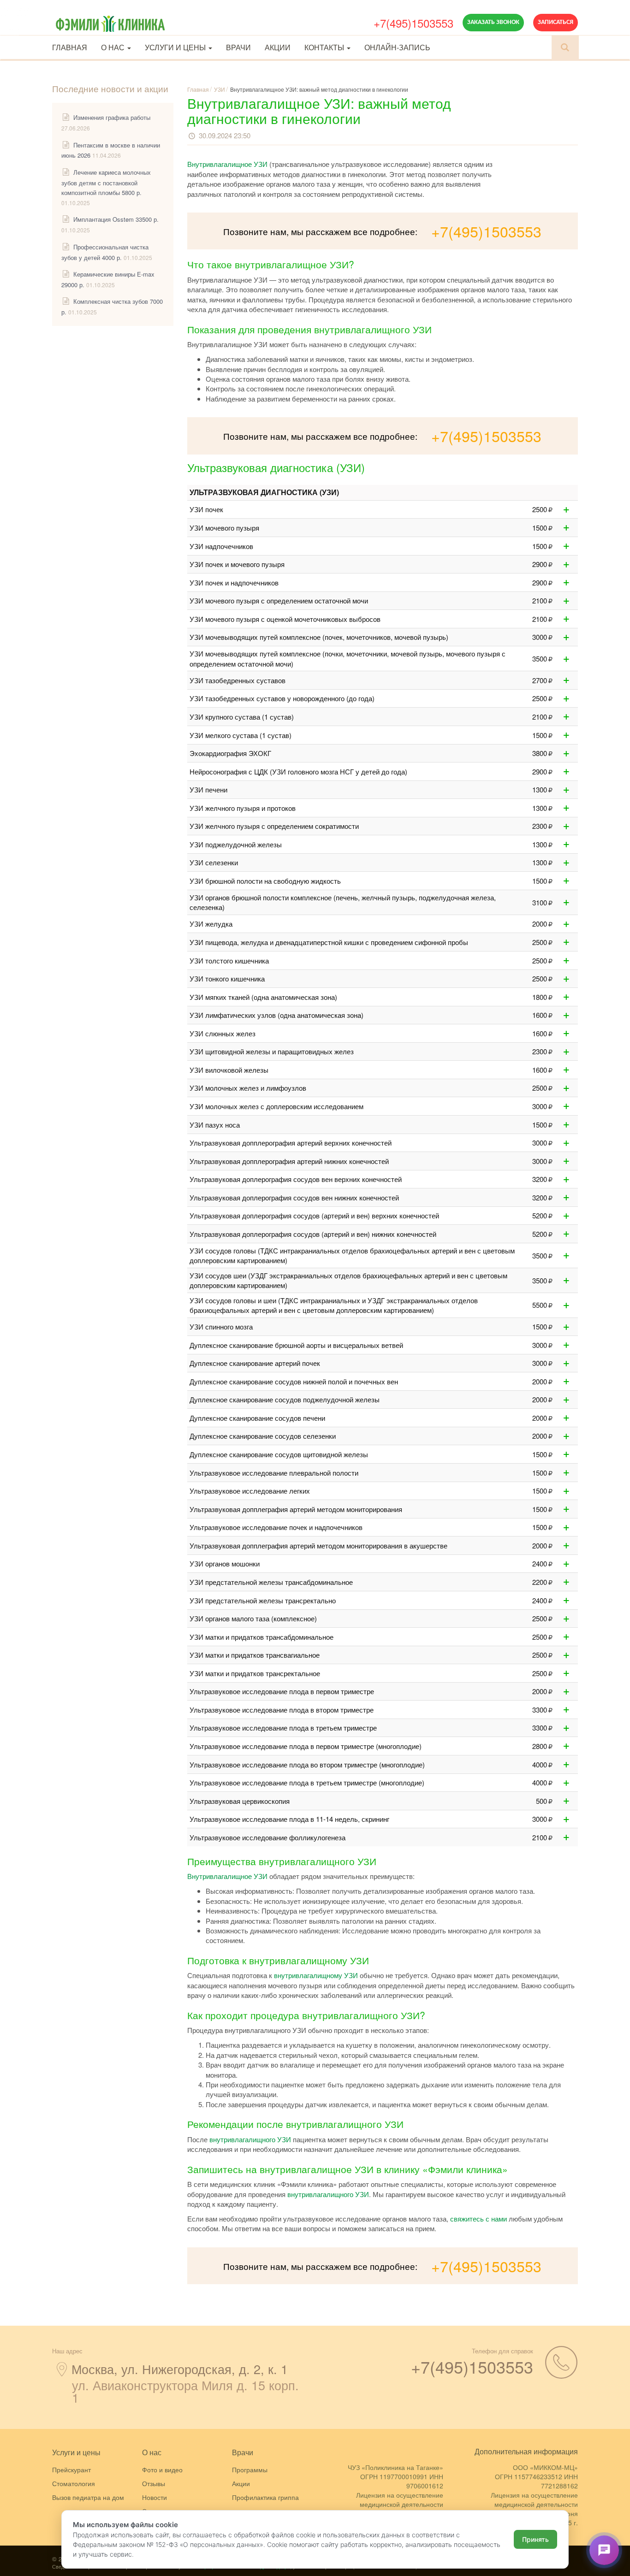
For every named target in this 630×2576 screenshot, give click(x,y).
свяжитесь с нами (478, 2219)
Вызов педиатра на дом (88, 2497)
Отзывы (154, 2483)
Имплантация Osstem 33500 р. (116, 219)
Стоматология (74, 2483)
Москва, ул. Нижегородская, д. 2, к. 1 (180, 2369)
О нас (114, 47)
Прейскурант (71, 2470)
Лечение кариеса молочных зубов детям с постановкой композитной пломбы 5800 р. (106, 182)
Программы (250, 2470)
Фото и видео (162, 2470)
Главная (70, 47)
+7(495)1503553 (413, 23)
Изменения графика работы (112, 117)
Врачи (238, 47)
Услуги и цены (176, 47)
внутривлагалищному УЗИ (316, 1975)
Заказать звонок (493, 22)
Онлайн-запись (397, 47)
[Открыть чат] (604, 2550)
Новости (155, 2497)
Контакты (325, 47)
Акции (278, 47)
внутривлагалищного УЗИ (250, 2139)
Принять (535, 2539)
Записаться (556, 22)
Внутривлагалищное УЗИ (227, 164)
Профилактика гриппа (265, 2497)
